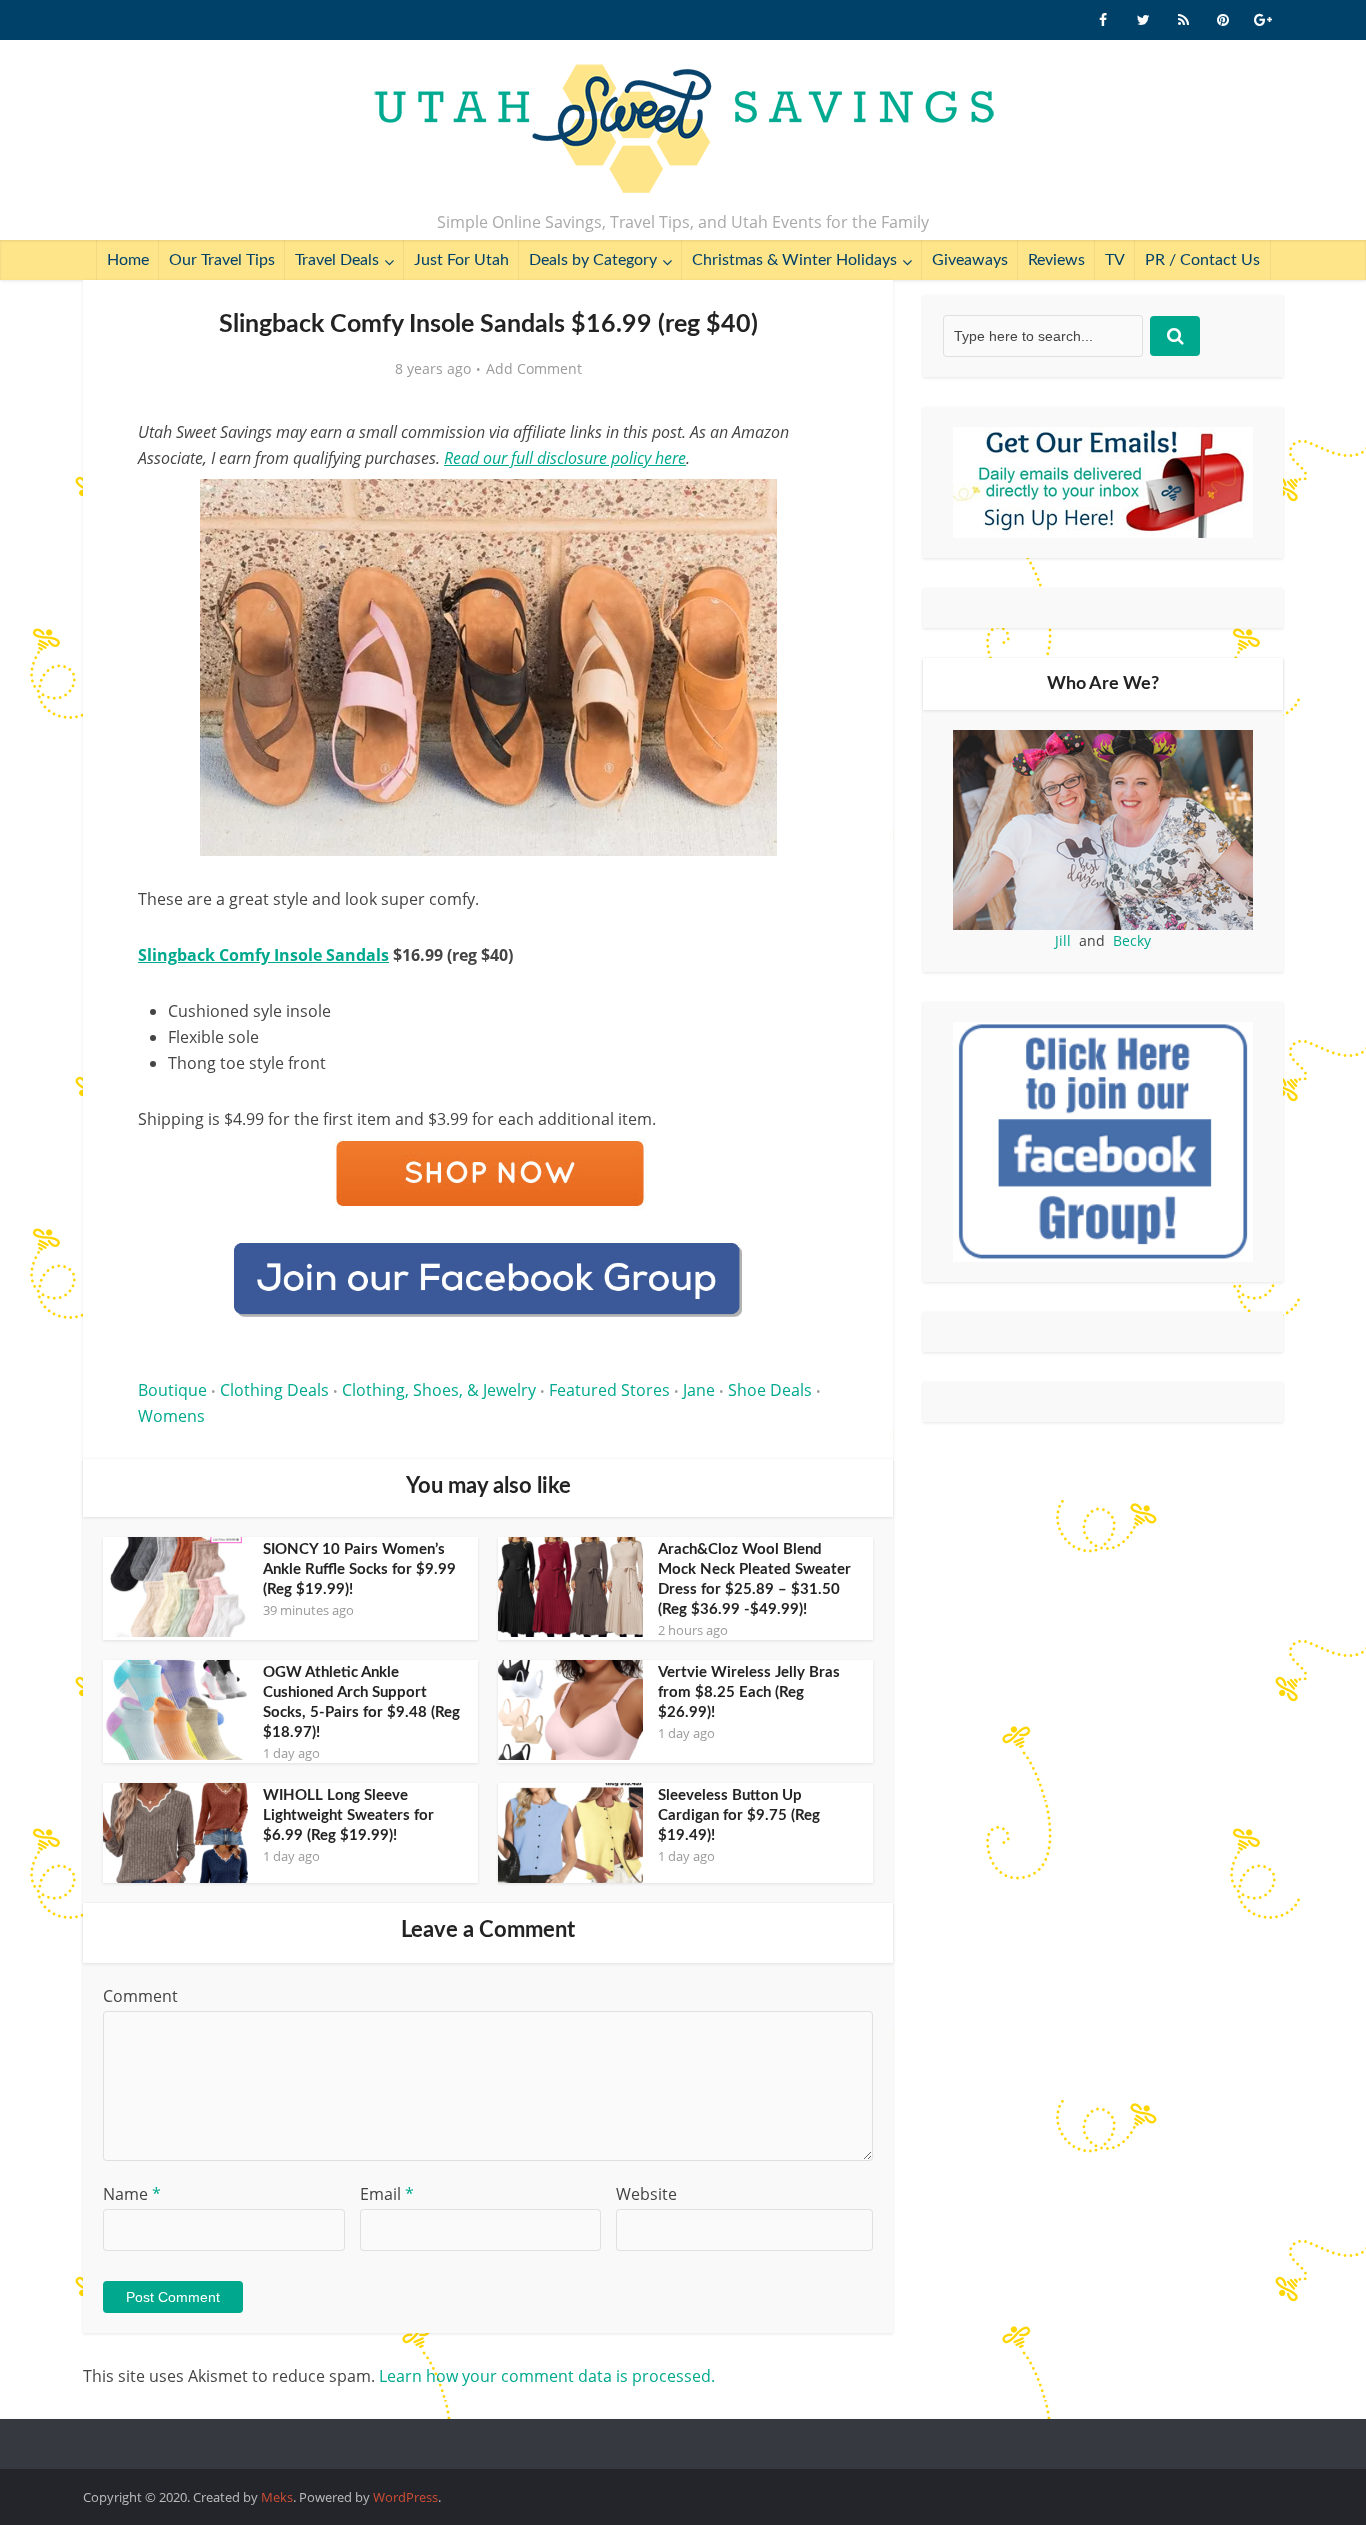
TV (1115, 260)
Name (132, 2194)
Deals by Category (593, 260)
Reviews (1056, 260)
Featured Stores (609, 1390)
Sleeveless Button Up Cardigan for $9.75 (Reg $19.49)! (739, 1815)
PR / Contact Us (1202, 260)
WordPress (405, 2497)
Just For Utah (461, 260)
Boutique (172, 1390)
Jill (1063, 940)
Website (646, 2194)
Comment (140, 1996)
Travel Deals (337, 260)
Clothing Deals (274, 1390)
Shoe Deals (770, 1390)
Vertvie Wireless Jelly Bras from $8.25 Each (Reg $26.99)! (749, 1692)
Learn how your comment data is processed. (547, 2376)
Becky (1132, 940)
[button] (809, 508)
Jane (699, 1390)
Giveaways (970, 260)
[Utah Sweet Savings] (683, 130)
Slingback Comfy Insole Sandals (263, 955)
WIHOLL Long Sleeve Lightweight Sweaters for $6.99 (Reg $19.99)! (348, 1815)
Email (387, 2194)
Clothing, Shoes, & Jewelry (439, 1390)
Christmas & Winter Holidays (794, 260)
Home (128, 260)
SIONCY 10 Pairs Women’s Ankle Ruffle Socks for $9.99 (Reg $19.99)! (359, 1569)
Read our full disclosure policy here (565, 458)
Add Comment (534, 369)
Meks (277, 2497)
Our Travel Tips (222, 260)
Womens (171, 1416)
